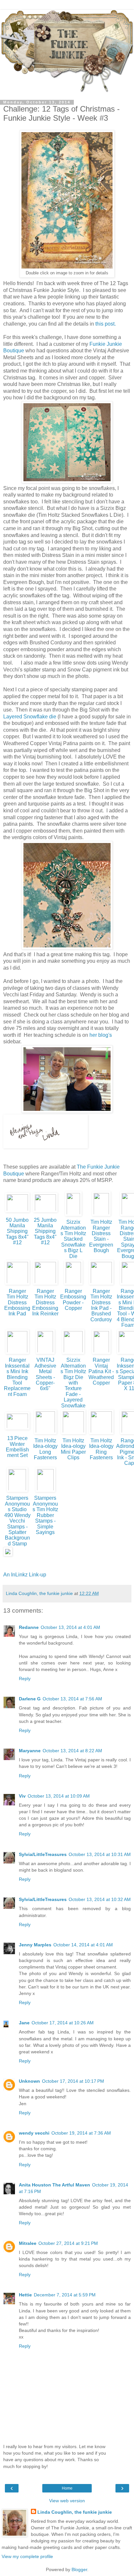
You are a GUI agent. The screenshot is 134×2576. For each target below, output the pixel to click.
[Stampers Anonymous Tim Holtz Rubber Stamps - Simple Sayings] (45, 1492)
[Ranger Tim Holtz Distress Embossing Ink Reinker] (45, 1285)
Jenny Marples (35, 1945)
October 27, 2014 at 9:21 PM (68, 2243)
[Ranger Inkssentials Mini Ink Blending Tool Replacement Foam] (17, 1354)
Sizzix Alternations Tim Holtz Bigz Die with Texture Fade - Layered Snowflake (73, 1383)
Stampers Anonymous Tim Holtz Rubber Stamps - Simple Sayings (45, 1515)
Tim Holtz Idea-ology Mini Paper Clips (73, 1449)
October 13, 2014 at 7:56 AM (72, 1699)
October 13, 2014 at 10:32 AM (100, 1899)
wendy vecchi (34, 2133)
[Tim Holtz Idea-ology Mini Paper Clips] (73, 1434)
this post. (106, 324)
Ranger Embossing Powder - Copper (73, 1300)
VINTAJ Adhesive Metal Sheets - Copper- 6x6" (45, 1374)
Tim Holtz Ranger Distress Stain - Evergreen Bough (101, 1236)
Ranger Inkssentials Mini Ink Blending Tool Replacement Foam (17, 1377)
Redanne (29, 1627)
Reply (25, 1679)
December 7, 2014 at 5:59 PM (65, 2295)
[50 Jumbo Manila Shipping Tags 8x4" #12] (17, 1212)
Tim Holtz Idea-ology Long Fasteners (45, 1449)
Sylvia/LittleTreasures (43, 1854)
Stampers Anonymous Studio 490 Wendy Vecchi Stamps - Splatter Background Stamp (17, 1521)
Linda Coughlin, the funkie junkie (75, 2512)
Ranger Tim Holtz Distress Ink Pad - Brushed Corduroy (101, 1305)
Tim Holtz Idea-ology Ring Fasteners (101, 1449)
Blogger (79, 2569)
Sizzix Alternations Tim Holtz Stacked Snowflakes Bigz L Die (73, 1239)
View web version (67, 2501)
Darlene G (30, 1699)
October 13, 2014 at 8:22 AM (72, 1751)
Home (67, 2488)
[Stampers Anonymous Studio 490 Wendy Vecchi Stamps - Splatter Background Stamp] (17, 1492)
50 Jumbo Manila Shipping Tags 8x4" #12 (17, 1231)
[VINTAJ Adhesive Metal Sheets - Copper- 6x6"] (45, 1354)
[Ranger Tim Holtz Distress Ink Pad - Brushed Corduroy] (101, 1285)
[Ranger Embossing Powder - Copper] (73, 1285)
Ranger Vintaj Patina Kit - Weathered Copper (101, 1371)
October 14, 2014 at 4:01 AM (83, 1945)
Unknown (29, 2081)
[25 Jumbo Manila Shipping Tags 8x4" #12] (45, 1212)
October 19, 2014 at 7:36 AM (81, 2133)
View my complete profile (27, 2556)
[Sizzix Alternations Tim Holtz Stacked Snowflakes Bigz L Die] (73, 1216)
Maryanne (30, 1751)
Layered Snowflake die (30, 717)
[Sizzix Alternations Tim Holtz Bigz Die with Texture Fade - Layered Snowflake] (73, 1354)
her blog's (101, 1035)
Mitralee (28, 2243)
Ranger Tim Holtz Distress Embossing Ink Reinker (45, 1303)
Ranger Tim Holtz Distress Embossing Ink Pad (17, 1303)
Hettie (25, 2295)
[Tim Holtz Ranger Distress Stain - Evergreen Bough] (101, 1216)
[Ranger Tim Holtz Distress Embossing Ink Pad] (17, 1285)
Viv (22, 1796)
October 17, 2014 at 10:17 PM (73, 2081)
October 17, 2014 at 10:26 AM (63, 2023)
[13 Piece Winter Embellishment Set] (17, 1429)
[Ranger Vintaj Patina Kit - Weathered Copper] (101, 1354)
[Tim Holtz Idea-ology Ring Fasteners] (101, 1434)
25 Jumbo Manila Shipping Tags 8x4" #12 (45, 1231)
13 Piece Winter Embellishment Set (17, 1447)
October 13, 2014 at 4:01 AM (70, 1627)
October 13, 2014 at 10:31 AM (100, 1854)
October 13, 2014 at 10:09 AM (59, 1796)
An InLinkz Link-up (25, 1575)
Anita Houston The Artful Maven (54, 2185)
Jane (24, 2023)
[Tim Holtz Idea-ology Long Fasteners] (45, 1434)
